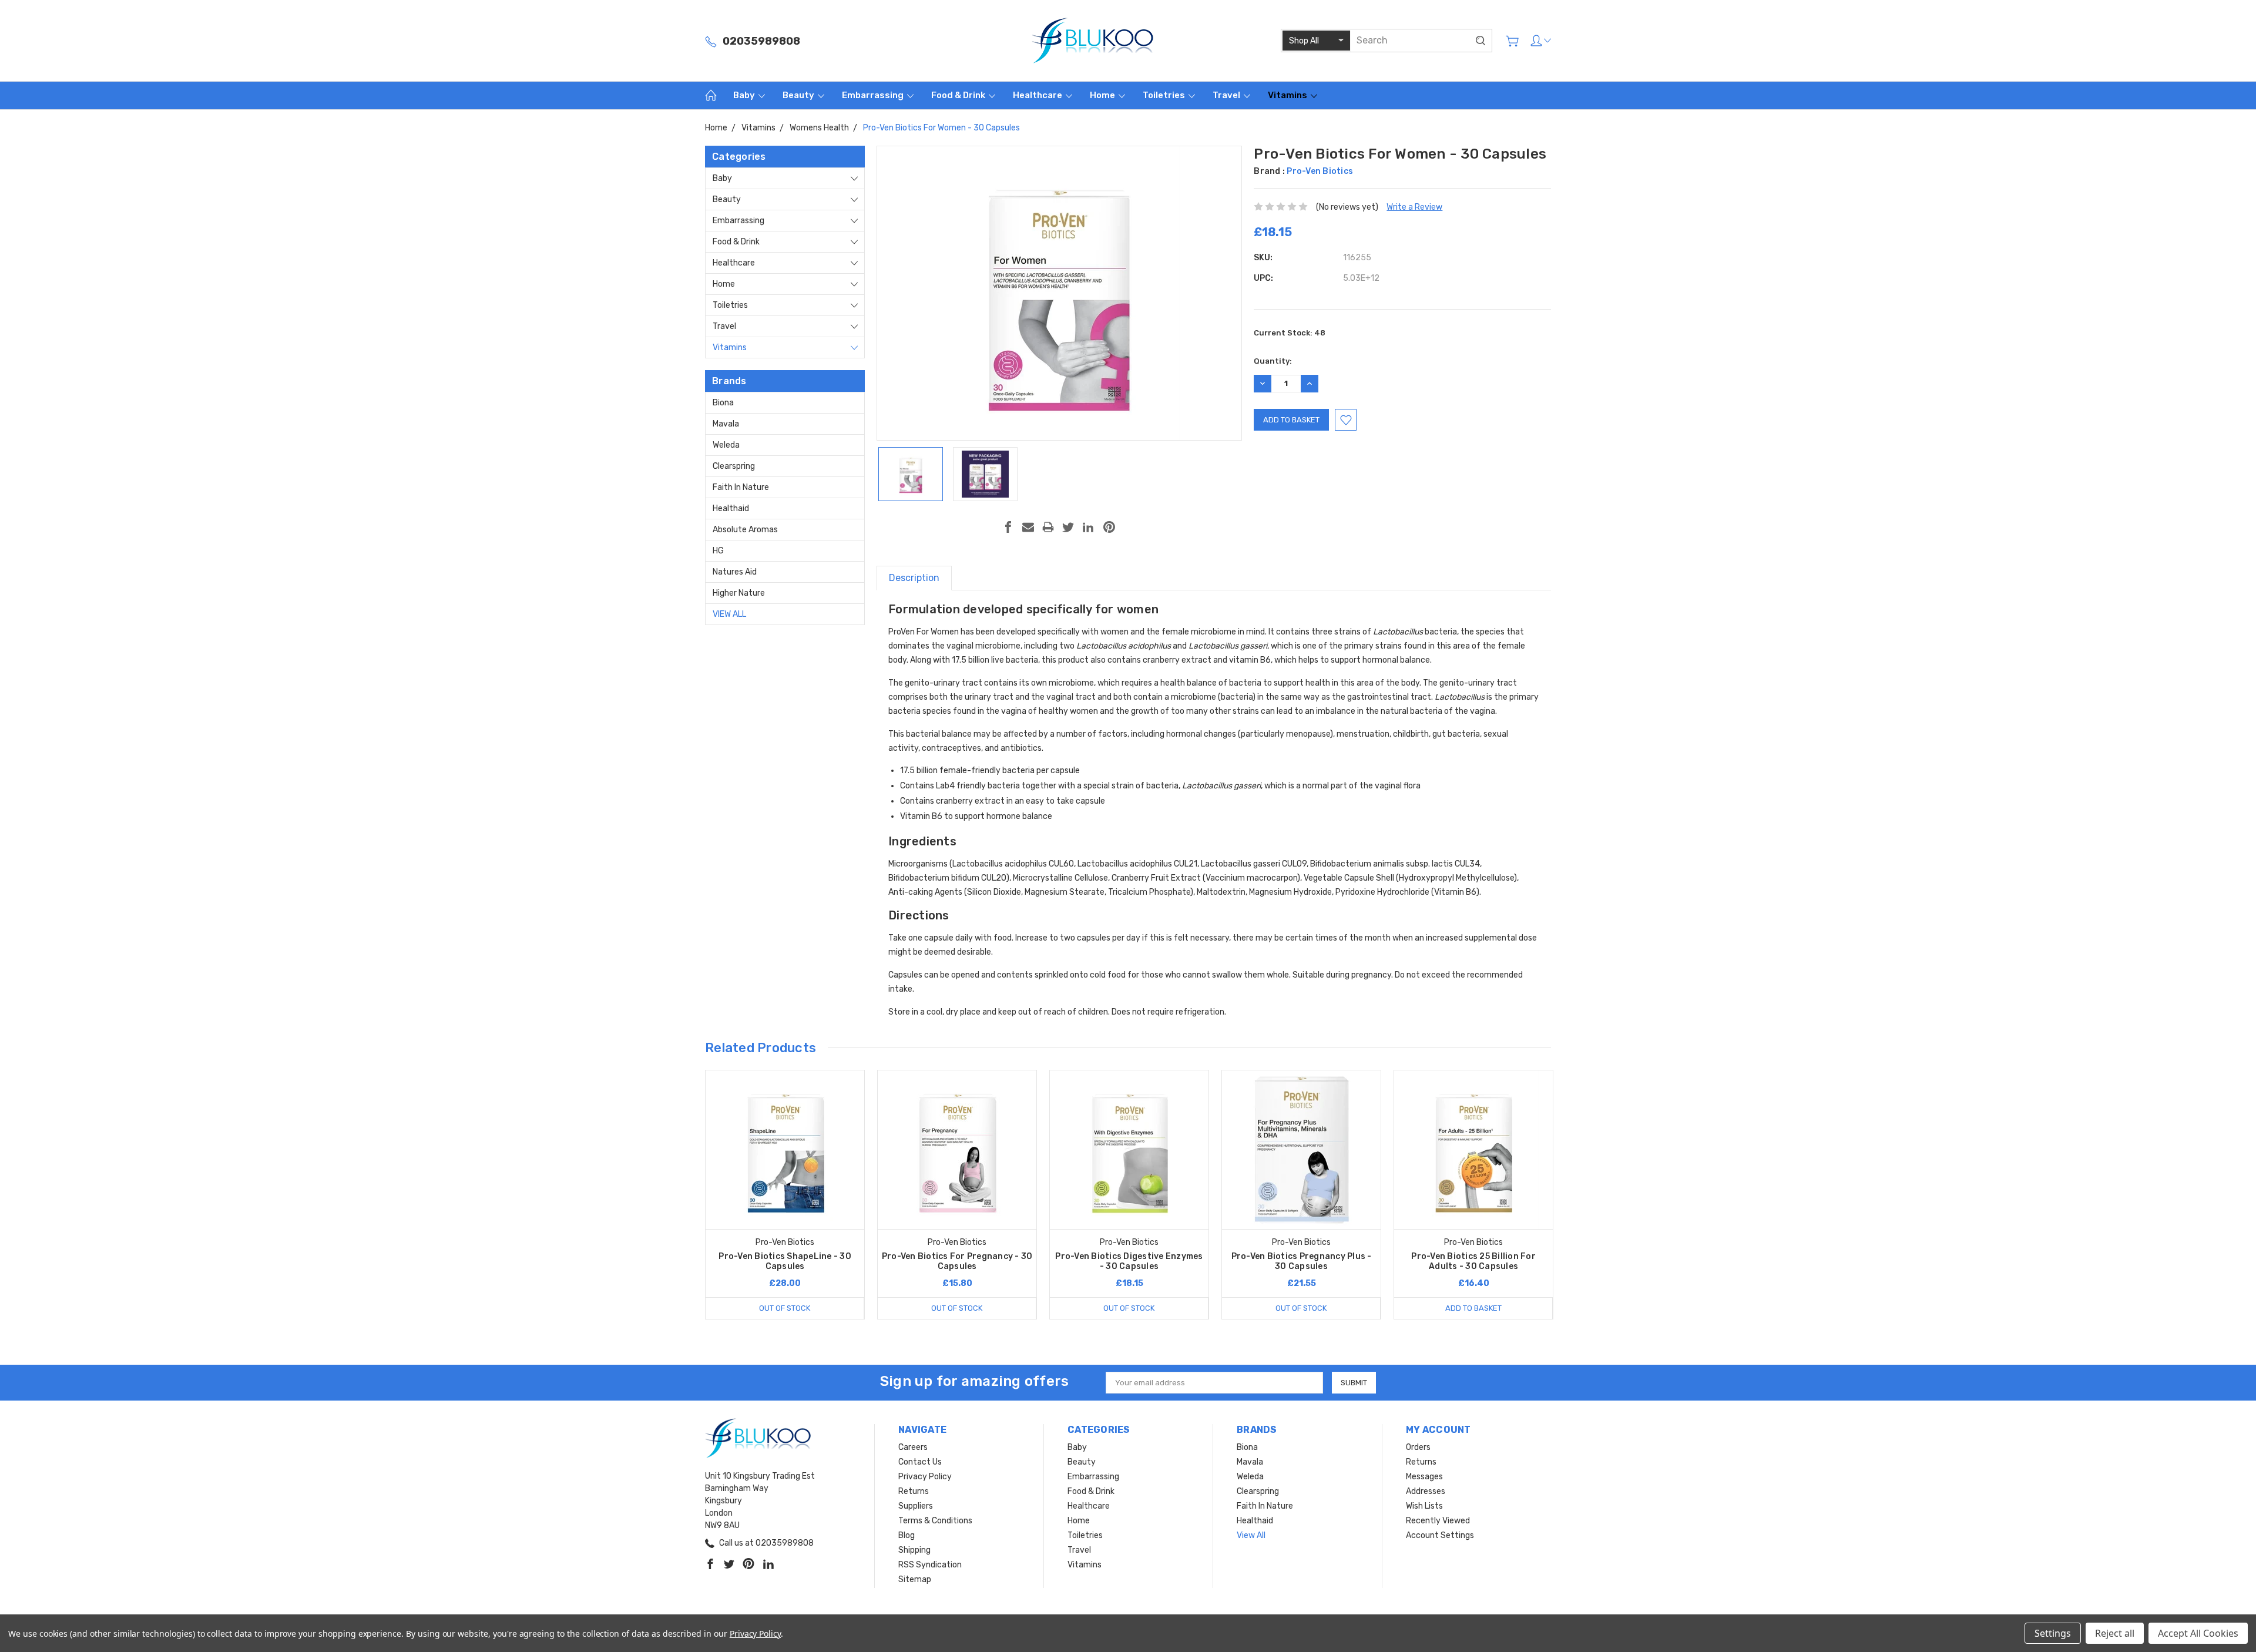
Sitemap (915, 1579)
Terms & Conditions (935, 1521)
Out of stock (785, 1308)
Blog (907, 1535)
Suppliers (916, 1506)
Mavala (726, 424)
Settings (2053, 1633)
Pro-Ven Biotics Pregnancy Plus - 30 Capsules (1302, 1261)
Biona (723, 403)
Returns (914, 1491)
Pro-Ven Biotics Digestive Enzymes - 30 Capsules (1129, 1261)
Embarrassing (874, 95)
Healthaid (731, 508)
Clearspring (734, 466)
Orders (1418, 1447)
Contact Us (920, 1462)
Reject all (2115, 1633)
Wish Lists (1424, 1506)
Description (914, 578)
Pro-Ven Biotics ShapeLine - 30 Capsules (785, 1261)
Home (1103, 95)
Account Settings (1440, 1535)
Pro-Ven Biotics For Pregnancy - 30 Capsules (957, 1261)
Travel (1227, 95)
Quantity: (1273, 361)
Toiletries (1165, 95)
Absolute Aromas (745, 530)
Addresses (1426, 1491)
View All (729, 614)
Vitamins (1288, 95)
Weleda (726, 445)
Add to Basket (1473, 1308)
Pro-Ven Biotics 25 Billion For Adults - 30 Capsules (1473, 1261)
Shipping (914, 1550)
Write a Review (1414, 207)
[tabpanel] (785, 1195)
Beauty (799, 95)
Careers (913, 1447)
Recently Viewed (1438, 1521)
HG (718, 551)
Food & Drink (959, 95)
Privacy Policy (925, 1477)
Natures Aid (735, 572)
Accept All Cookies (2198, 1633)
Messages (1424, 1477)
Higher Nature (739, 593)
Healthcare (1038, 95)
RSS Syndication (930, 1565)
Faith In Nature (741, 487)
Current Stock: (1290, 333)
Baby (745, 95)
